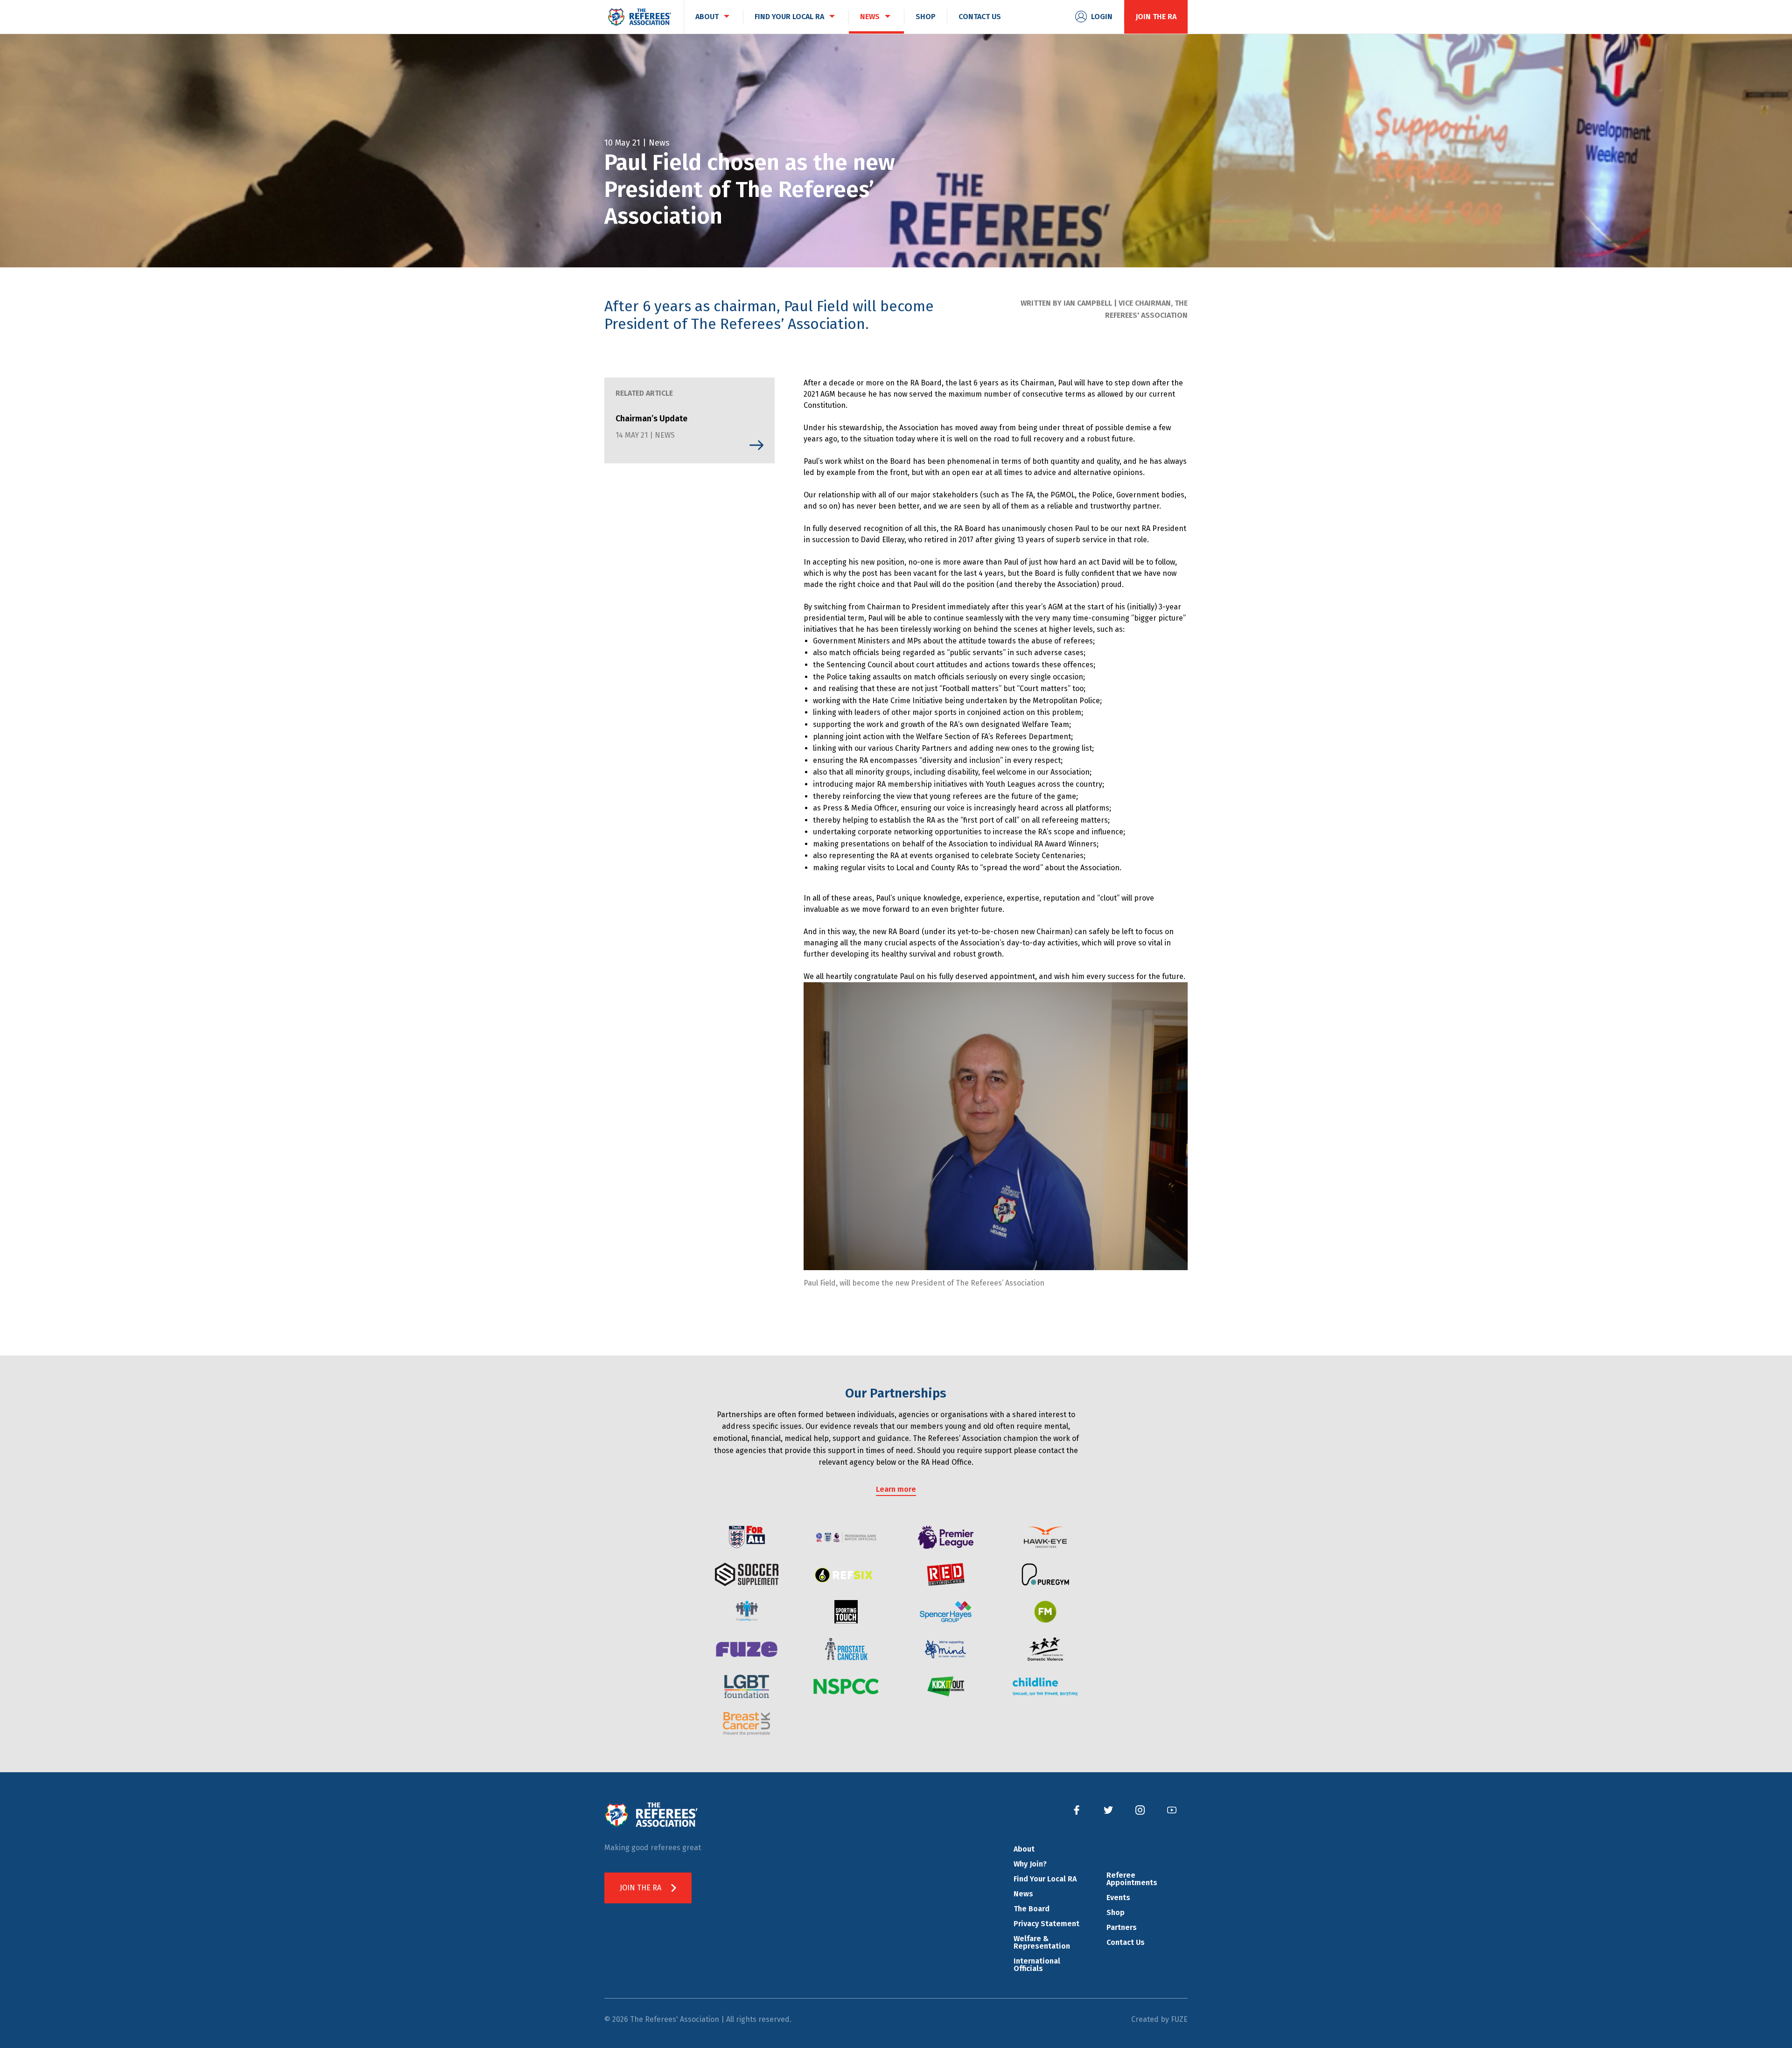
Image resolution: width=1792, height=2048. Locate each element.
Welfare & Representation (1042, 1942)
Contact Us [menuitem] (980, 17)
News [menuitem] (870, 17)
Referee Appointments (1132, 1879)
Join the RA (1156, 17)
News (1023, 1894)
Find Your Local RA (1045, 1879)
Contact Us (1126, 1942)
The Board (1032, 1909)
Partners (1122, 1927)
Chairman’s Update (651, 419)
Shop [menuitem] (926, 17)
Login (1102, 17)
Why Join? (1030, 1864)
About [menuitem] (707, 17)
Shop (1116, 1912)
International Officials (1037, 1965)
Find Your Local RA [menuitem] (789, 17)
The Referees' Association (639, 17)
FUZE (1179, 2019)
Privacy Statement (1046, 1924)
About (1024, 1849)
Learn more (896, 1489)
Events (1118, 1898)
